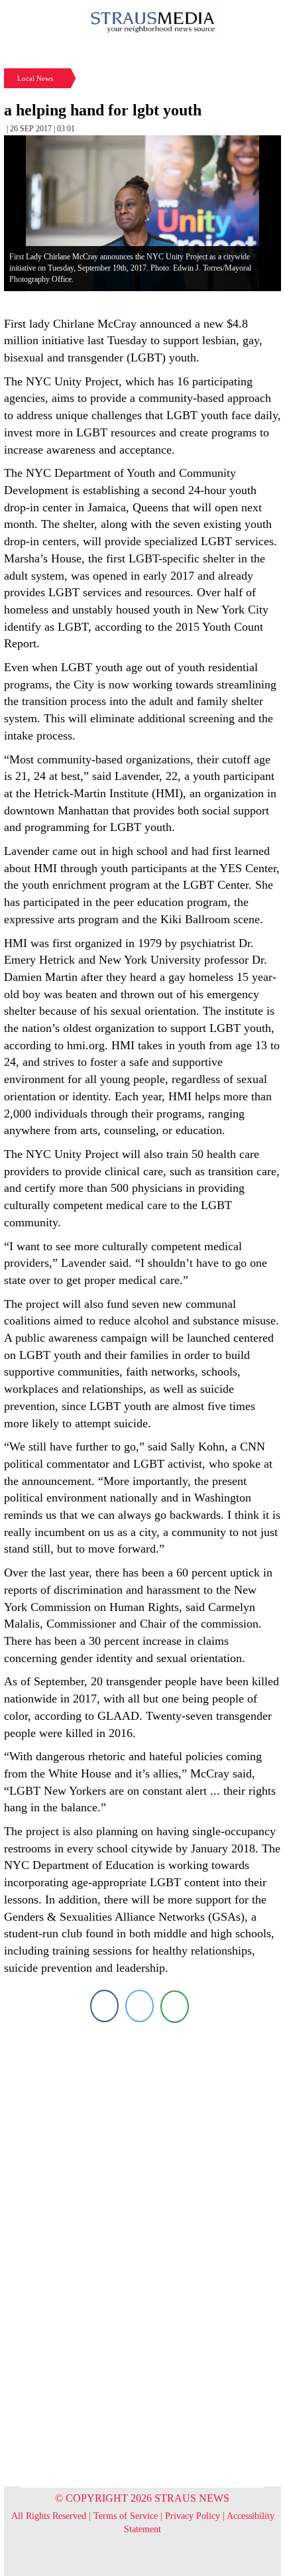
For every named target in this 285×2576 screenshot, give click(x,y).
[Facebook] (104, 2006)
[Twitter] (140, 2006)
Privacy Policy (193, 2516)
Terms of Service (126, 2516)
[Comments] (175, 2006)
